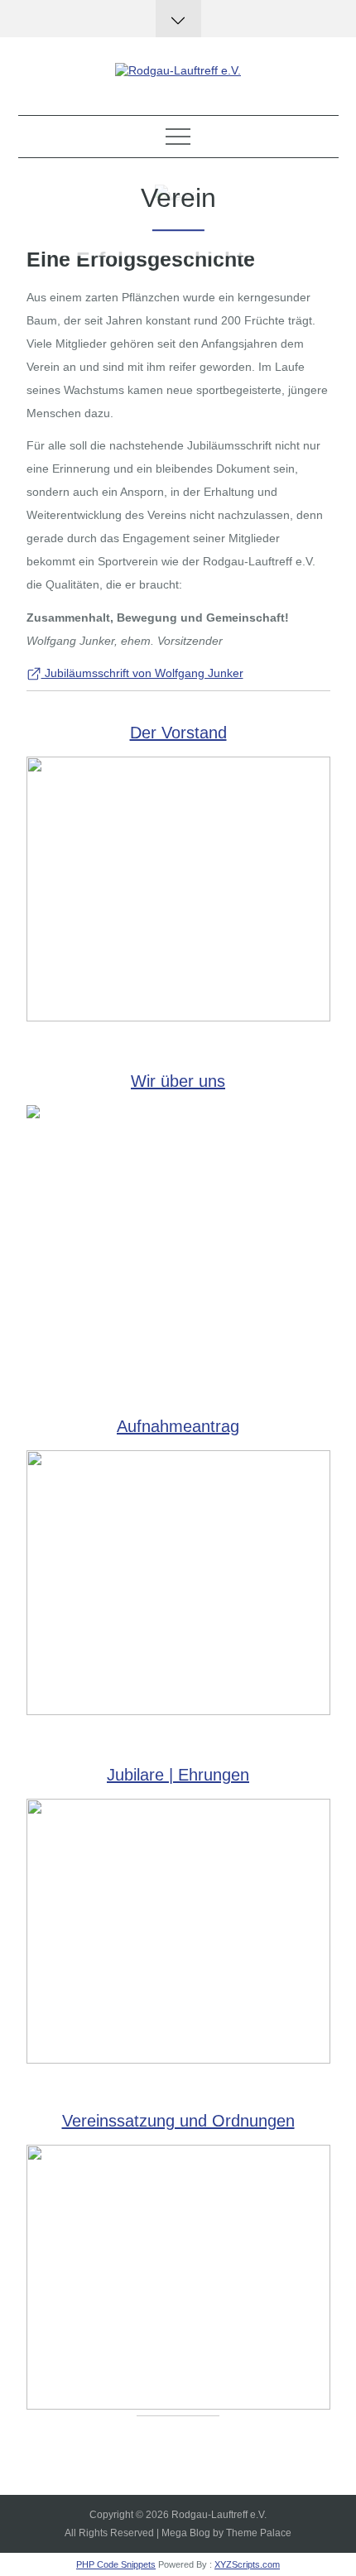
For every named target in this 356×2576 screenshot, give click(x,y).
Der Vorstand (178, 733)
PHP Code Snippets (116, 2564)
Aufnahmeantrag (178, 1426)
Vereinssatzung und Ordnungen (178, 2121)
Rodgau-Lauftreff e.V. (219, 2515)
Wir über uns (178, 1081)
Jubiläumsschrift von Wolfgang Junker (142, 673)
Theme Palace (259, 2533)
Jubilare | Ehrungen (178, 1775)
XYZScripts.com (247, 2564)
